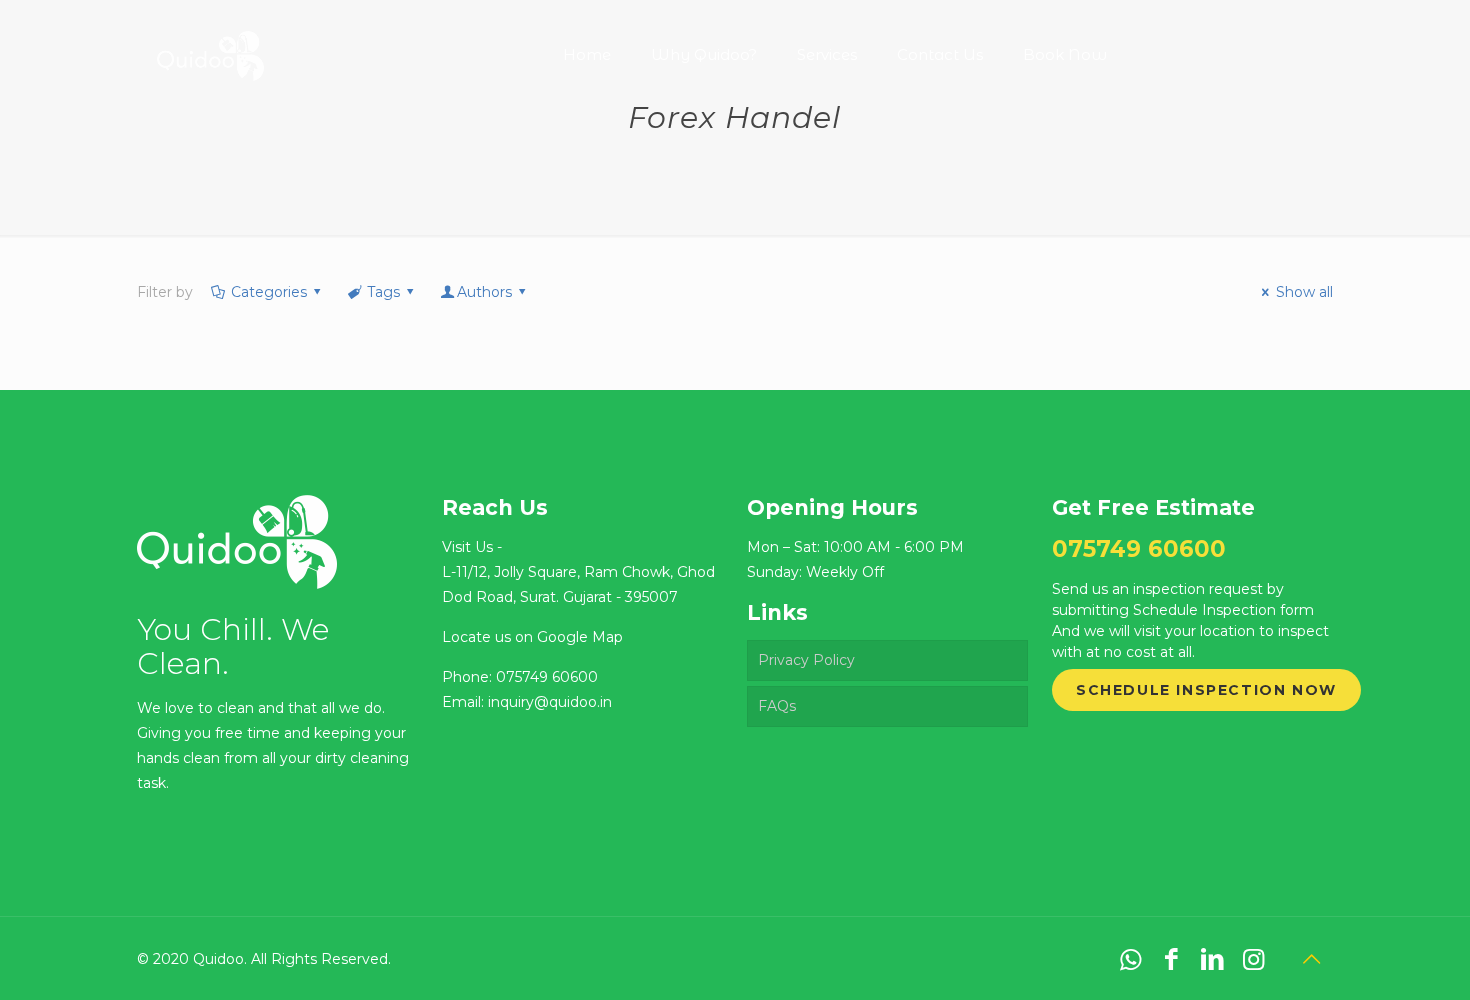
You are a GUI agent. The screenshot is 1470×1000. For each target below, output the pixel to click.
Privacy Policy (806, 660)
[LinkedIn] (1212, 959)
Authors (484, 292)
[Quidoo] (210, 40)
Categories (269, 292)
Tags (383, 292)
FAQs (777, 706)
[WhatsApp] (1130, 959)
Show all (1304, 292)
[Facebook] (1171, 959)
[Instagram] (1253, 959)
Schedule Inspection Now (1206, 690)
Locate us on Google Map (532, 637)
